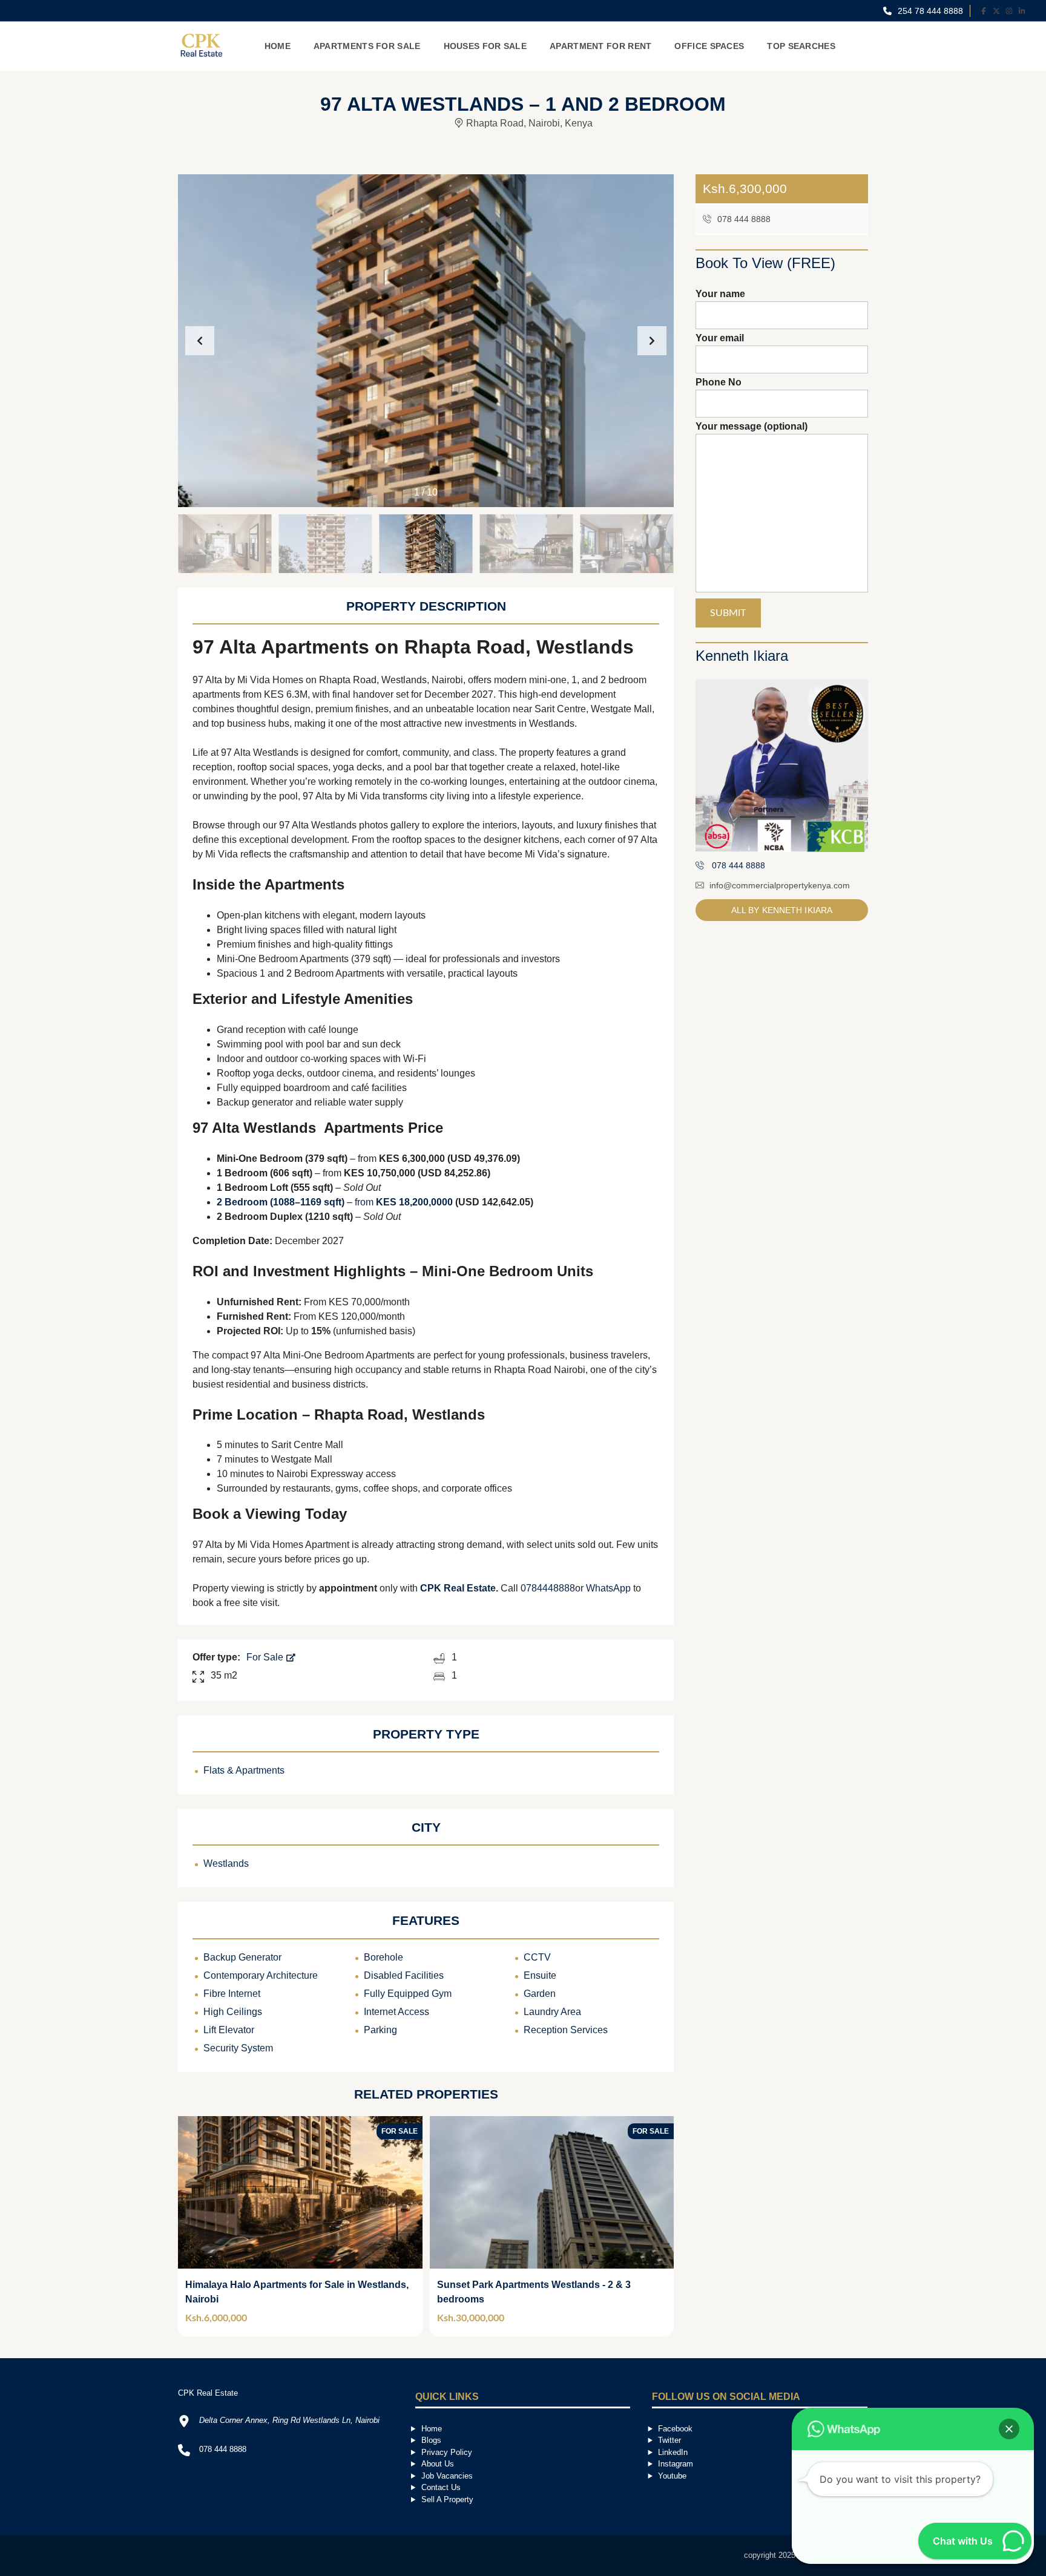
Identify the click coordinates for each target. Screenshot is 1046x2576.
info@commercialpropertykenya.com (780, 885)
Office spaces (709, 46)
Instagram (676, 2464)
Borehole (383, 1957)
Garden (540, 1994)
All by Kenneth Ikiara (782, 910)
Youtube (672, 2476)
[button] (652, 341)
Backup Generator (242, 1957)
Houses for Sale (485, 46)
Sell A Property (447, 2499)
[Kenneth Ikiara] (782, 766)
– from (335, 1202)
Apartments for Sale (367, 46)
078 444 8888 (743, 219)
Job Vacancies (447, 2476)
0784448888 (548, 1588)
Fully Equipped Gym (408, 1994)
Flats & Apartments (244, 1770)
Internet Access (396, 2012)
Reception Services (566, 2030)
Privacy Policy (447, 2452)
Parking (380, 2030)
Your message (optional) (752, 426)
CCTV (537, 1957)
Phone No (719, 382)
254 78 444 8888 (929, 11)
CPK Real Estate (458, 1588)
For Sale (266, 1657)
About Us (438, 2464)
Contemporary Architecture (261, 1975)
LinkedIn (673, 2452)
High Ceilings (233, 2012)
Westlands (226, 1863)
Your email (720, 338)
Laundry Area (552, 2012)
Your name (720, 294)
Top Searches (801, 46)
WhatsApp (608, 1588)
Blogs (431, 2440)
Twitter (669, 2440)
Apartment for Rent (600, 46)
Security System (238, 2048)
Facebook (675, 2429)
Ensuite (540, 1975)
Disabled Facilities (404, 1975)
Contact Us (441, 2487)
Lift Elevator (229, 2030)
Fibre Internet (232, 1994)
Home (278, 46)
